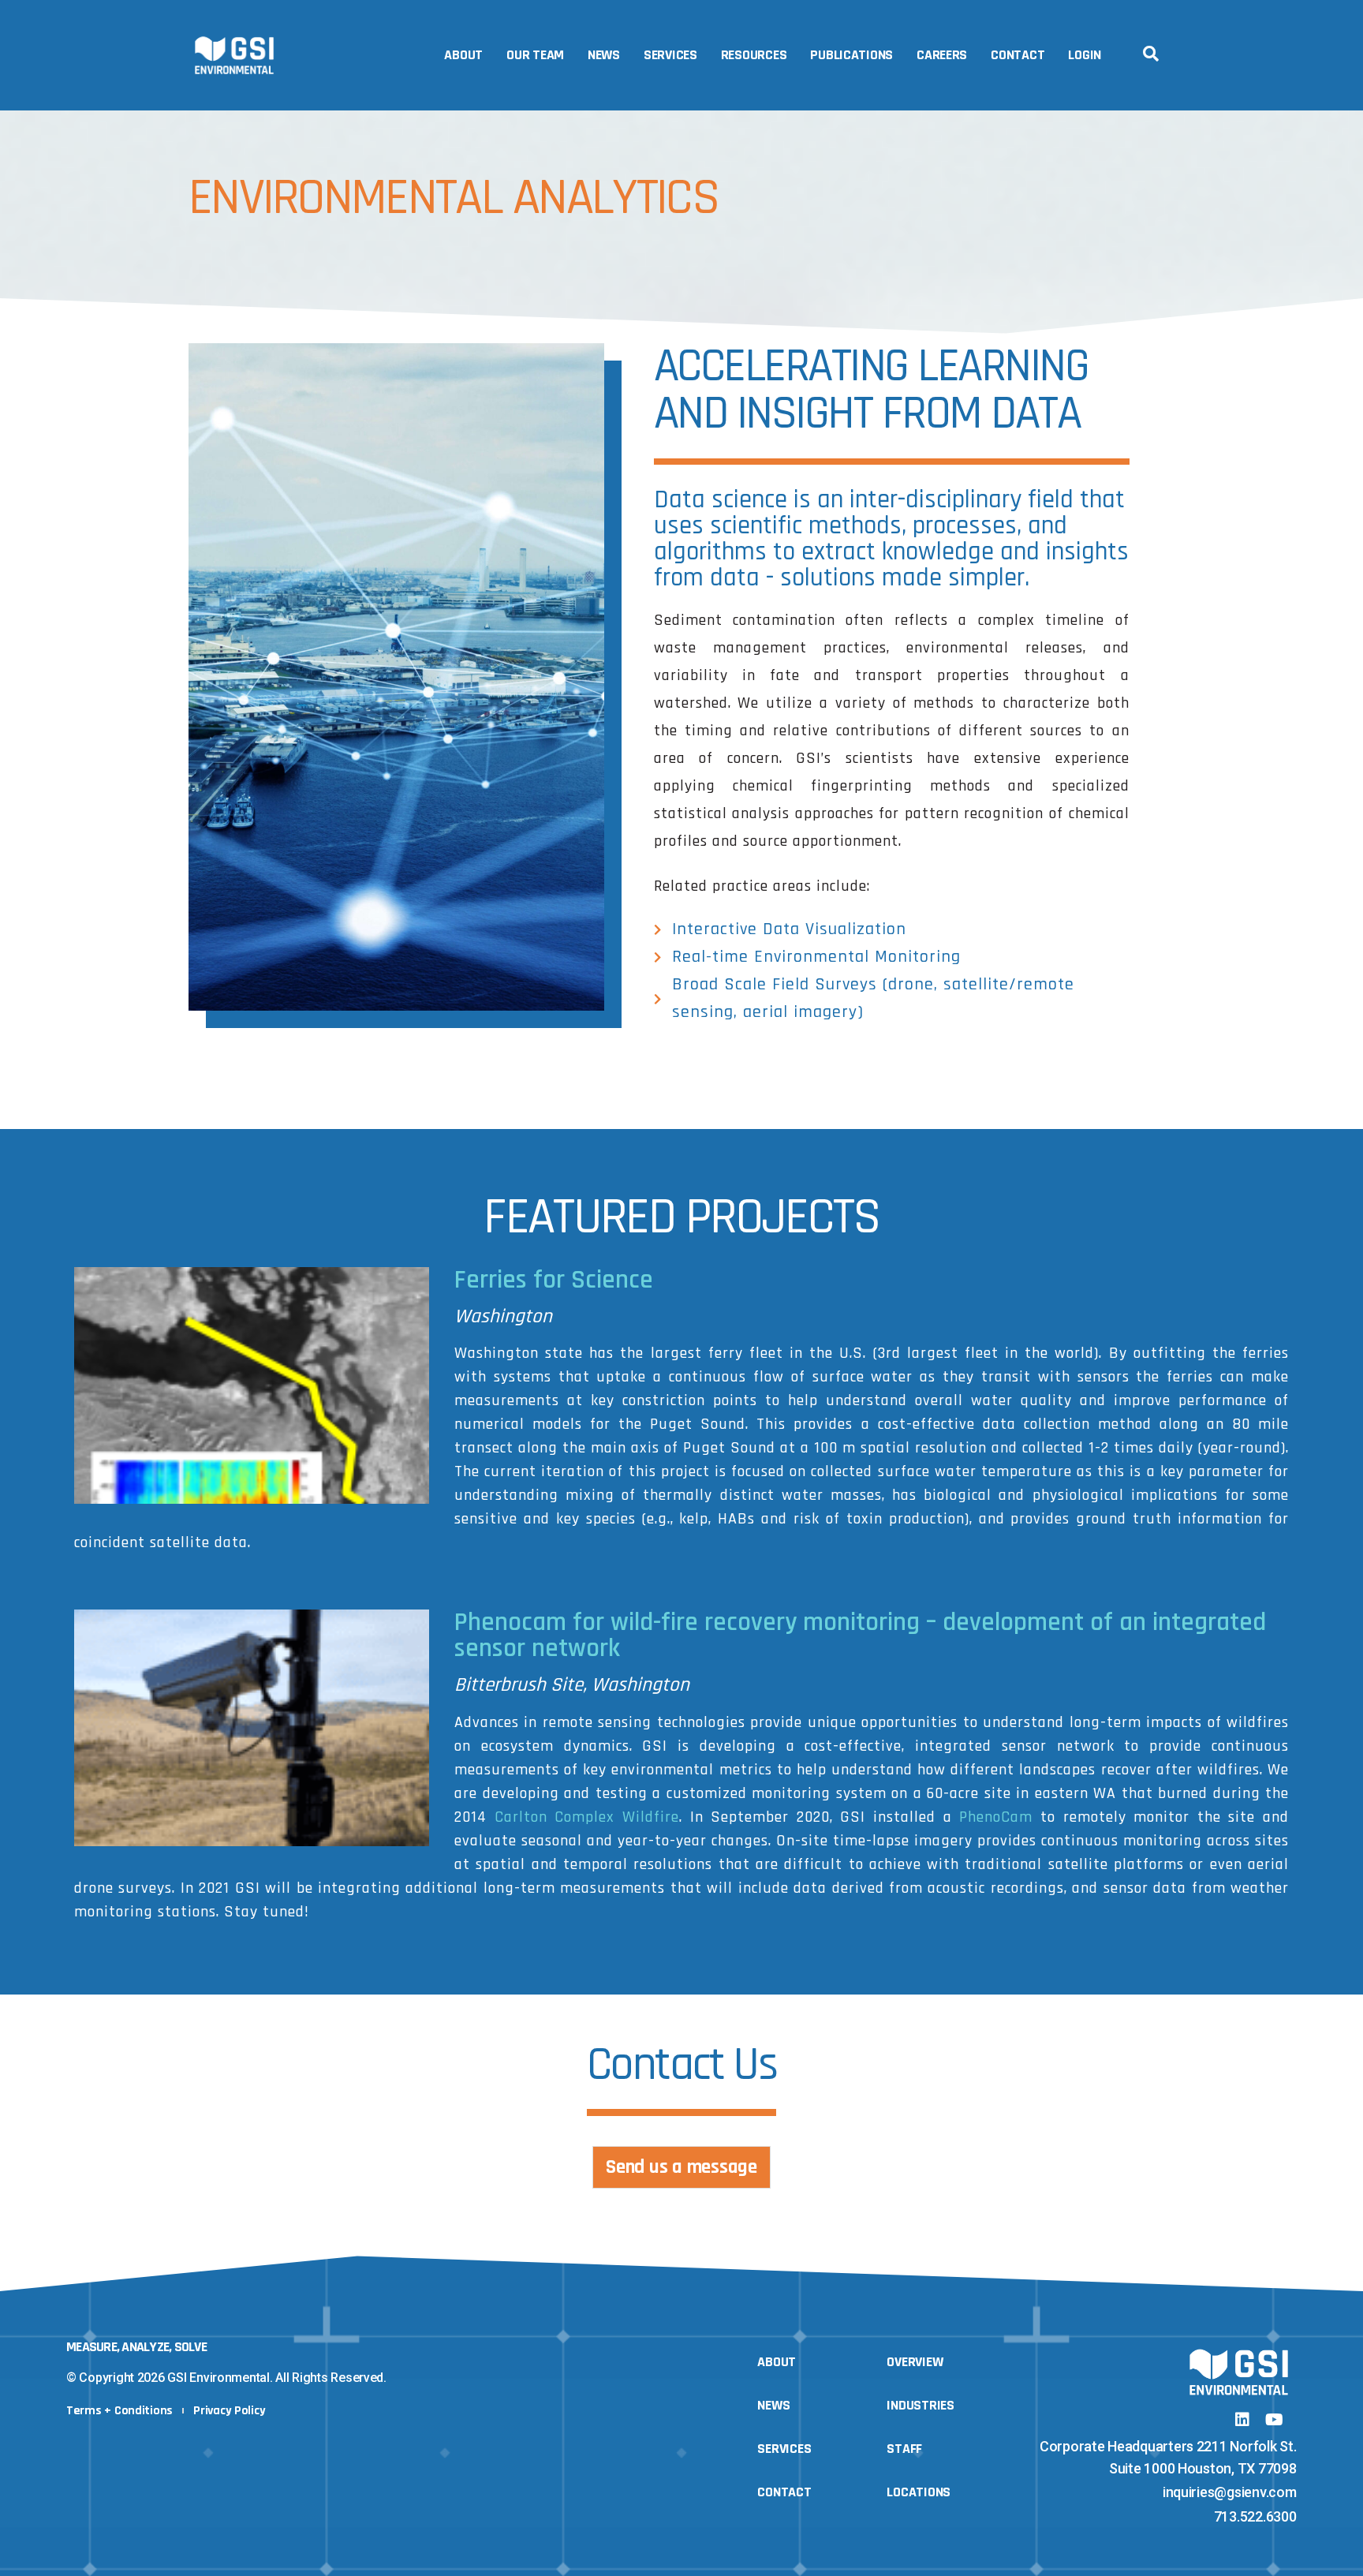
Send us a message (681, 2167)
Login (1085, 55)
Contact (1018, 55)
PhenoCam (996, 1817)
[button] (1151, 54)
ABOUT (463, 55)
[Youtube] (1274, 2420)
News (604, 55)
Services (670, 55)
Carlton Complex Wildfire (587, 1817)
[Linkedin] (1242, 2420)
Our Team (535, 55)
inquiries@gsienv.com (1230, 2492)
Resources (754, 55)
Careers (942, 55)
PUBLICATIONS (851, 55)
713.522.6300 (1255, 2516)
